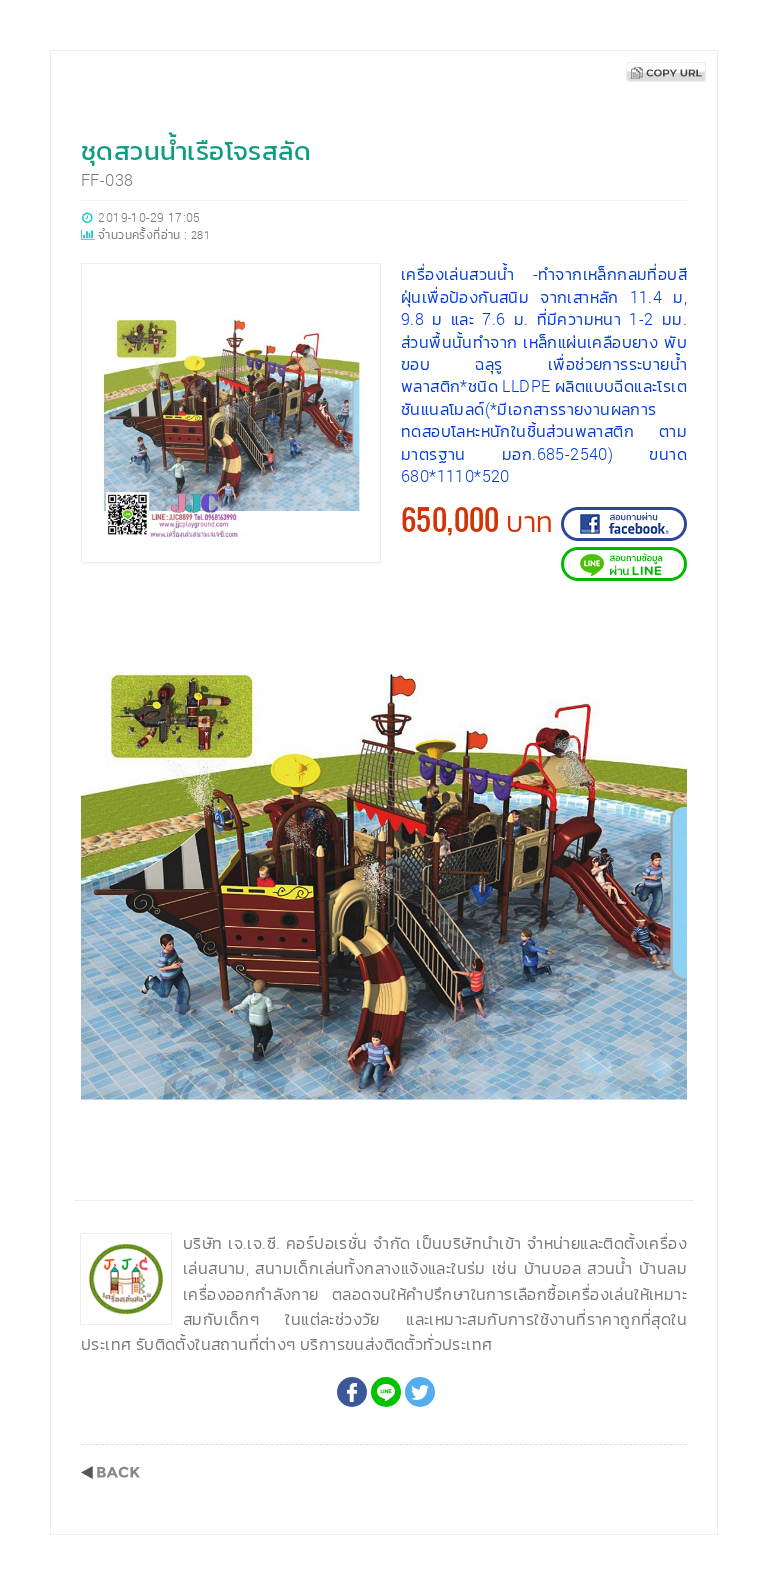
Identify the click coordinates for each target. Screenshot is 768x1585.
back (110, 1472)
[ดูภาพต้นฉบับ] (666, 648)
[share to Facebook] (352, 1392)
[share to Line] (386, 1392)
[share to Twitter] (420, 1392)
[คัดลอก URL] (666, 72)
